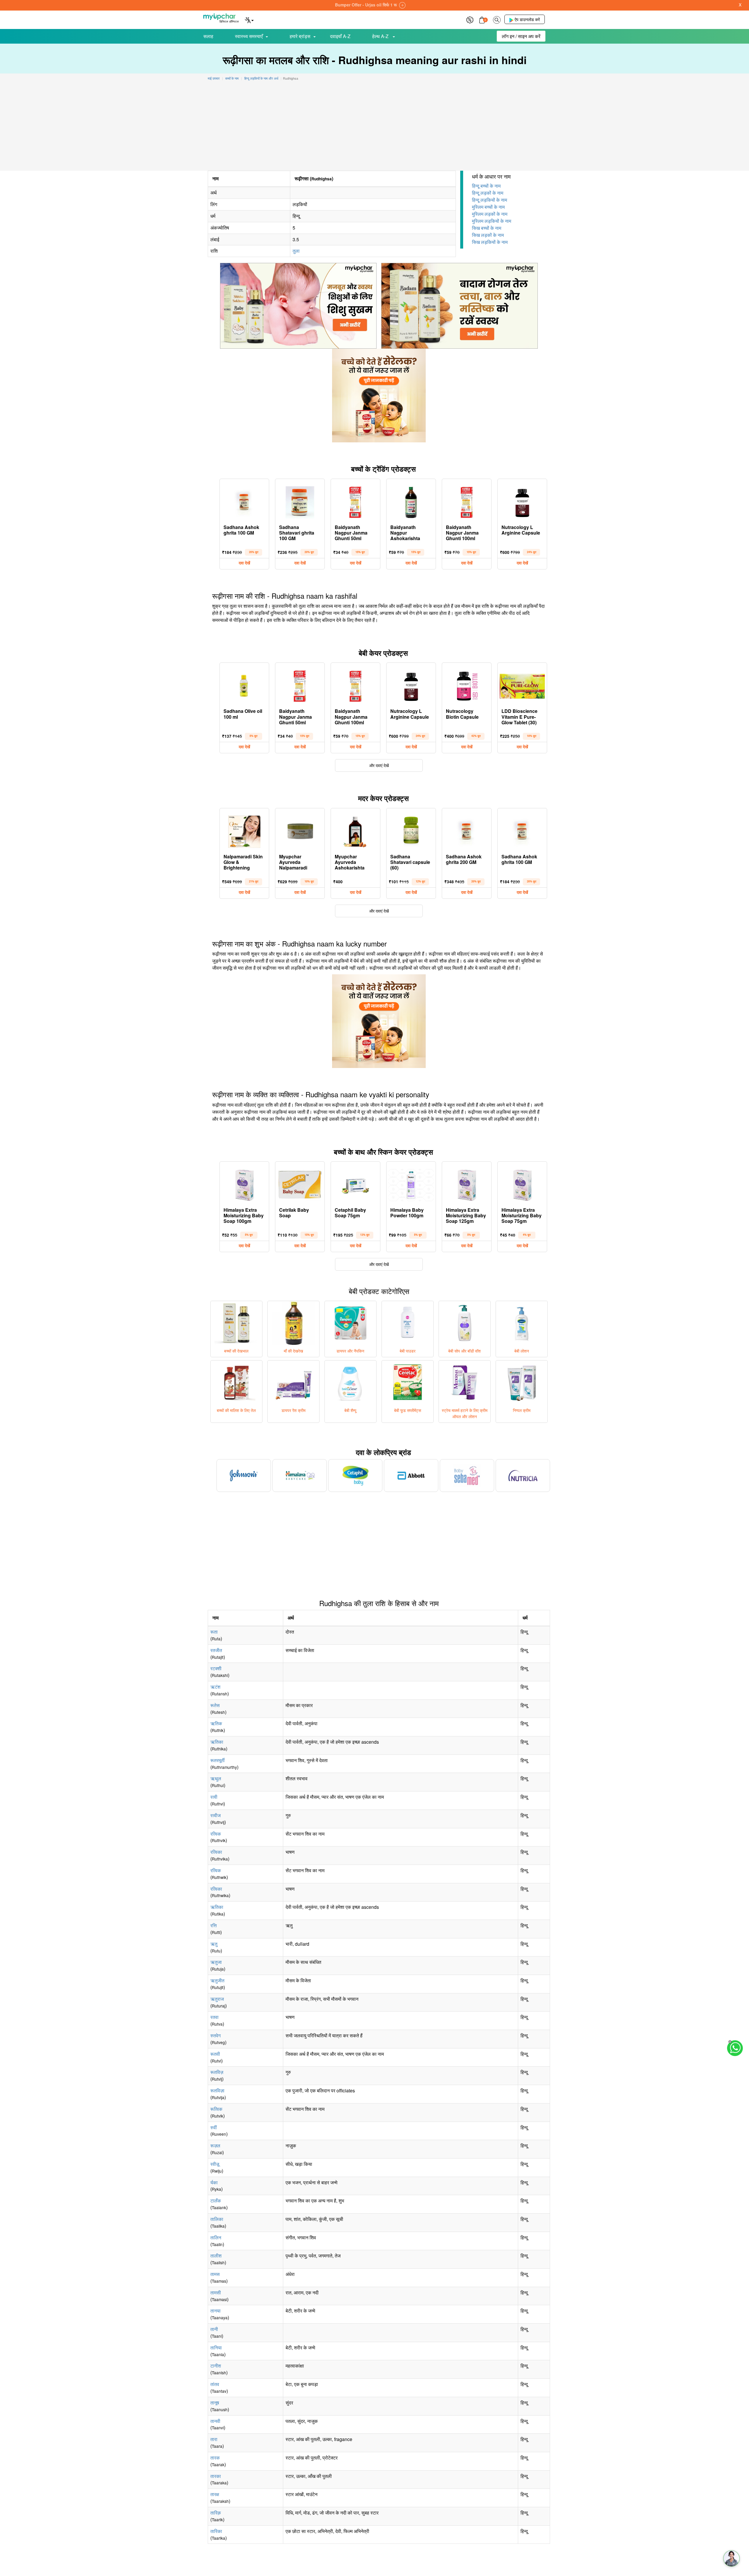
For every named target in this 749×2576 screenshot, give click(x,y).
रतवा (214, 2017)
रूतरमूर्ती (218, 1760)
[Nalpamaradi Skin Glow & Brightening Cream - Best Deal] (244, 830)
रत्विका (216, 1852)
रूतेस (215, 1705)
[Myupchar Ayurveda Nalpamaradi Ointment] (300, 830)
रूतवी (215, 2054)
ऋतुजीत (217, 1980)
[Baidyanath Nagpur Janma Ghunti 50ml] (355, 501)
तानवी (215, 2421)
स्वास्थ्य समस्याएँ (249, 36)
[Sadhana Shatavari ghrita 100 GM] (300, 501)
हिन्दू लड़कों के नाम (488, 193)
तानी (214, 2329)
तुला (296, 251)
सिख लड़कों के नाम (488, 235)
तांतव (215, 2384)
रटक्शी (216, 1668)
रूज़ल (215, 2145)
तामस (215, 2274)
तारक (215, 2458)
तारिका (216, 2531)
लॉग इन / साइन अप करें (521, 36)
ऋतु (214, 1944)
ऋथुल (216, 1778)
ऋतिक (216, 1723)
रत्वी (214, 1797)
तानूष (215, 2403)
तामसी (216, 2292)
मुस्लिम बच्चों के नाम (488, 207)
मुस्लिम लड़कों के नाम (490, 214)
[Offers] (470, 19)
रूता (214, 1632)
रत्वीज (215, 1815)
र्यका (214, 2182)
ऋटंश (215, 1687)
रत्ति (214, 1925)
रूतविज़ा (217, 2090)
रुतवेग (215, 2035)
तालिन (216, 2237)
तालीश (216, 2256)
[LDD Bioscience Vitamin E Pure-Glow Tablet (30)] (522, 685)
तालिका (217, 2219)
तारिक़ (216, 2513)
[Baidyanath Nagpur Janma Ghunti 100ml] (467, 501)
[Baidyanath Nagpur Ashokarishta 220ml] (411, 501)
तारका (216, 2476)
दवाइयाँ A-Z (340, 36)
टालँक (216, 2201)
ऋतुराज (217, 1999)
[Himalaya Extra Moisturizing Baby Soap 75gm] (522, 1184)
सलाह (208, 36)
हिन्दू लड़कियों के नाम (489, 200)
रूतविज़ (217, 2072)
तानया (215, 2311)
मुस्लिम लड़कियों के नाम (492, 221)
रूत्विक (216, 2109)
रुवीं (214, 2127)
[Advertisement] (374, 127)
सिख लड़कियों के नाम (490, 242)
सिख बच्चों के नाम (487, 228)
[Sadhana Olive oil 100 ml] (244, 685)
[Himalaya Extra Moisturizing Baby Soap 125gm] (467, 1184)
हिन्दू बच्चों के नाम (486, 186)
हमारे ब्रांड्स (300, 36)
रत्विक (216, 1834)
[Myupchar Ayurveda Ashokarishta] (355, 830)
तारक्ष (215, 2494)
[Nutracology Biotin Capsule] (467, 685)
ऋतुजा (216, 1962)
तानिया (216, 2348)
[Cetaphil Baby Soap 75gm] (355, 1184)
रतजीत (216, 1650)
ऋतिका (217, 1742)
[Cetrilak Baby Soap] (300, 1184)
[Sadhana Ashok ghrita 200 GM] (467, 830)
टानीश (216, 2366)
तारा (214, 2439)
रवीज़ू (215, 2164)
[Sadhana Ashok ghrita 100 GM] (244, 501)
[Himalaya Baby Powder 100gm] (411, 1184)
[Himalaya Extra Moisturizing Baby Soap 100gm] (244, 1184)
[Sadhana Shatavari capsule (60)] (411, 830)
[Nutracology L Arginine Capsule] (522, 501)
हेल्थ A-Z (381, 36)
